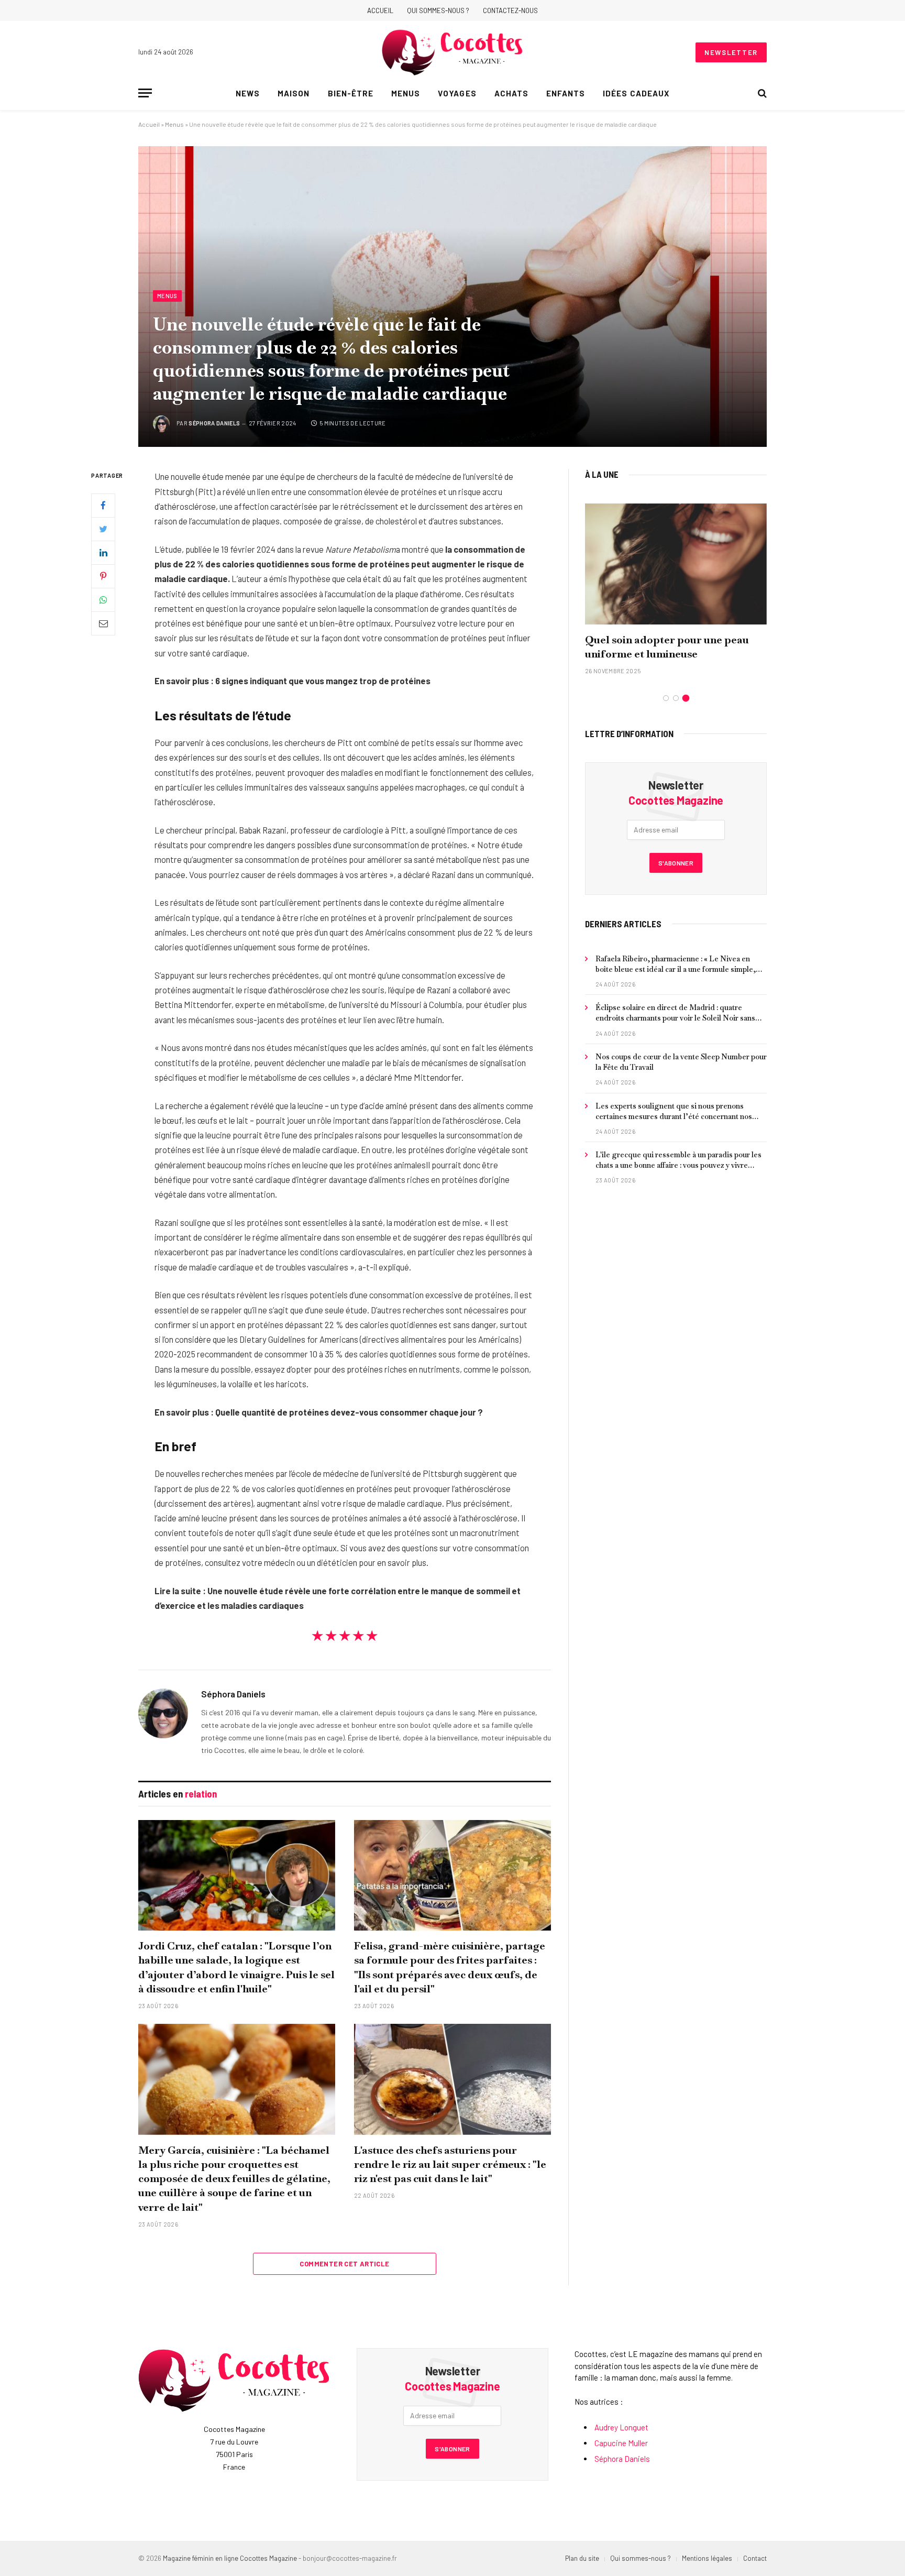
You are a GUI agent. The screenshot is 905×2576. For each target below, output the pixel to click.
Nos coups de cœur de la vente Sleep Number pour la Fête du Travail (681, 1062)
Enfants (566, 93)
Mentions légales (707, 2558)
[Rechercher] (761, 93)
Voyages (457, 93)
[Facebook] (103, 506)
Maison (294, 93)
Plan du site (582, 2558)
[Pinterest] (103, 576)
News (248, 93)
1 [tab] (666, 698)
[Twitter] (103, 529)
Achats (511, 93)
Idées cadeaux (636, 93)
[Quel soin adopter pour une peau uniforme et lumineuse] (676, 564)
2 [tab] (676, 698)
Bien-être (351, 93)
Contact (755, 2558)
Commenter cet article (344, 2264)
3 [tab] (686, 698)
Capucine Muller (621, 2443)
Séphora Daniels (214, 423)
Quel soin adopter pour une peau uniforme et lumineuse (667, 647)
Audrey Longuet (621, 2427)
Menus (406, 93)
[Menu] (145, 93)
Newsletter (731, 52)
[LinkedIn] (103, 553)
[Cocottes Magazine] (452, 52)
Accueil (380, 10)
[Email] (103, 623)
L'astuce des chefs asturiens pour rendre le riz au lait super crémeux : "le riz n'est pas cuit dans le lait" (450, 2164)
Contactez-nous (510, 10)
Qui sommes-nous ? (438, 10)
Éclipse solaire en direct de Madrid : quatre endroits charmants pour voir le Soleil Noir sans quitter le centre (675, 1013)
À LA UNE (602, 474)
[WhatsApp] (103, 600)
